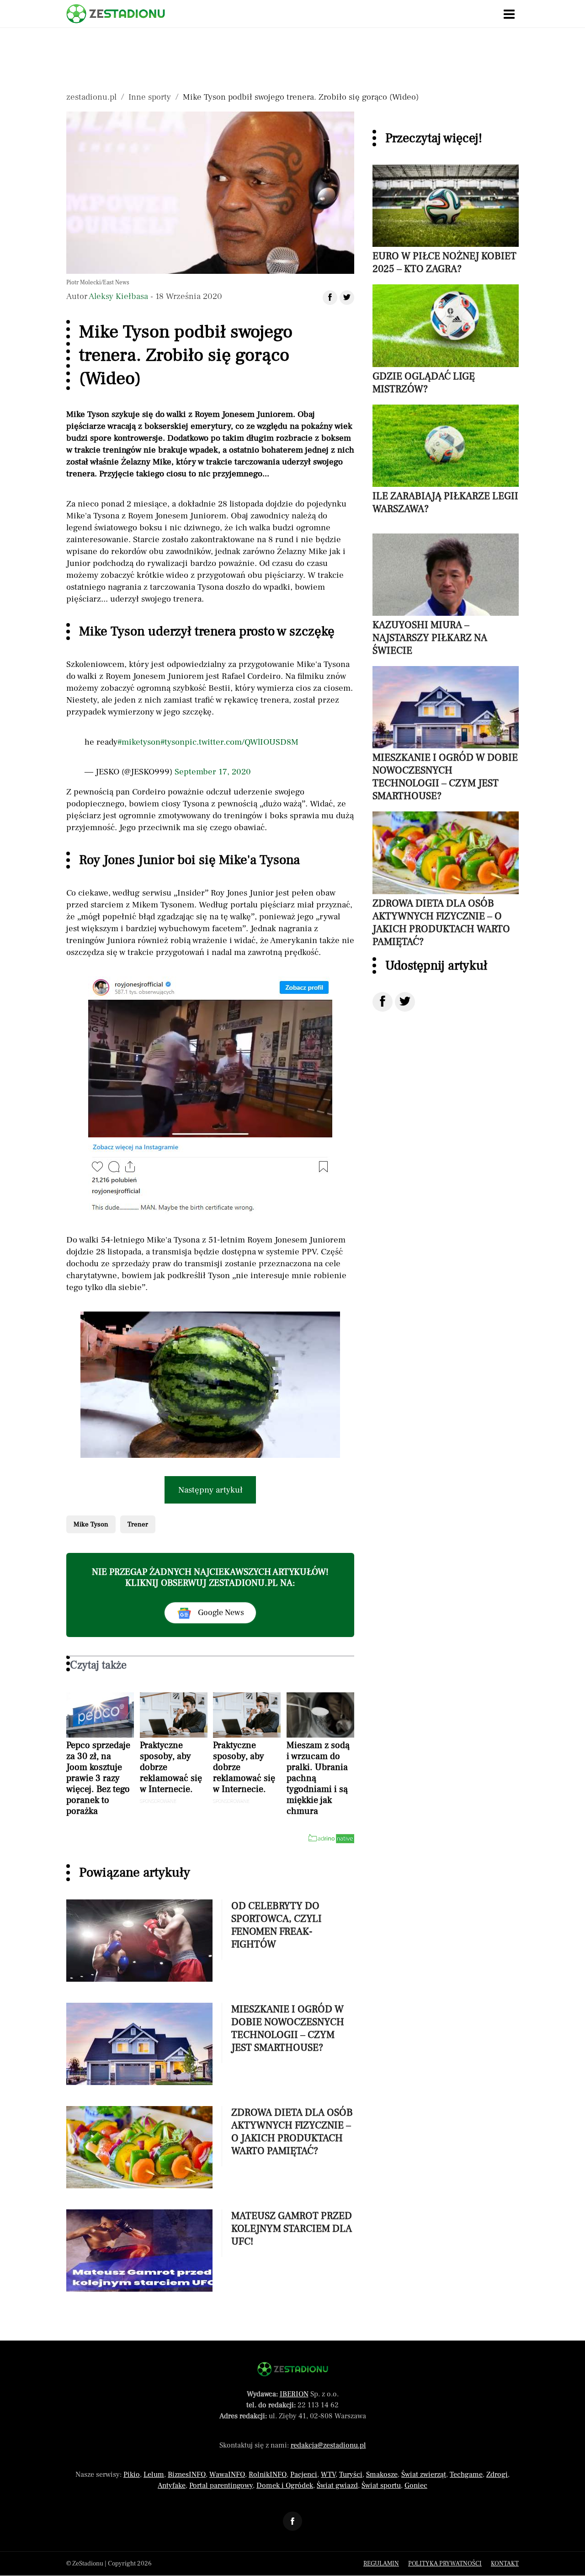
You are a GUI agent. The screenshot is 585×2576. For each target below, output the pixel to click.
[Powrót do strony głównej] (293, 2369)
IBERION (294, 2394)
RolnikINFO (268, 2475)
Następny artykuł (210, 1490)
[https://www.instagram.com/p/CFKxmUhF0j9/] (210, 1096)
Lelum (154, 2475)
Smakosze (382, 2475)
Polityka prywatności (445, 2564)
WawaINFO (227, 2475)
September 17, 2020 (213, 772)
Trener (138, 1524)
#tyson (173, 742)
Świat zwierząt (424, 2475)
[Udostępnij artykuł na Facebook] (330, 298)
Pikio (132, 2475)
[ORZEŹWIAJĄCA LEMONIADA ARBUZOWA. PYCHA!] (210, 1385)
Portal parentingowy (221, 2485)
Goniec (416, 2485)
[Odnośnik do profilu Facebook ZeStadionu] (292, 2521)
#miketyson (139, 742)
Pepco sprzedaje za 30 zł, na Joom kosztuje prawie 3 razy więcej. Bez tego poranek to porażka (98, 1778)
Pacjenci (304, 2475)
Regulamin (381, 2564)
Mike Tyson (91, 1524)
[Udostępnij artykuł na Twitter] (347, 298)
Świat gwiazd (337, 2485)
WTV (328, 2475)
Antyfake (172, 2485)
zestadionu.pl (91, 97)
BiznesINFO (187, 2475)
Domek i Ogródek (285, 2485)
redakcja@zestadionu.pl (328, 2445)
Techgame (466, 2475)
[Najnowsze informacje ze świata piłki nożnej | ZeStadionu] (116, 14)
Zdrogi (497, 2475)
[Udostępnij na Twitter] (405, 1002)
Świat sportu (381, 2485)
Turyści (351, 2475)
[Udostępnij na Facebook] (383, 1002)
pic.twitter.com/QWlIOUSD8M (242, 742)
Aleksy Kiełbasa (118, 296)
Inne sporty (150, 97)
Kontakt (505, 2564)
